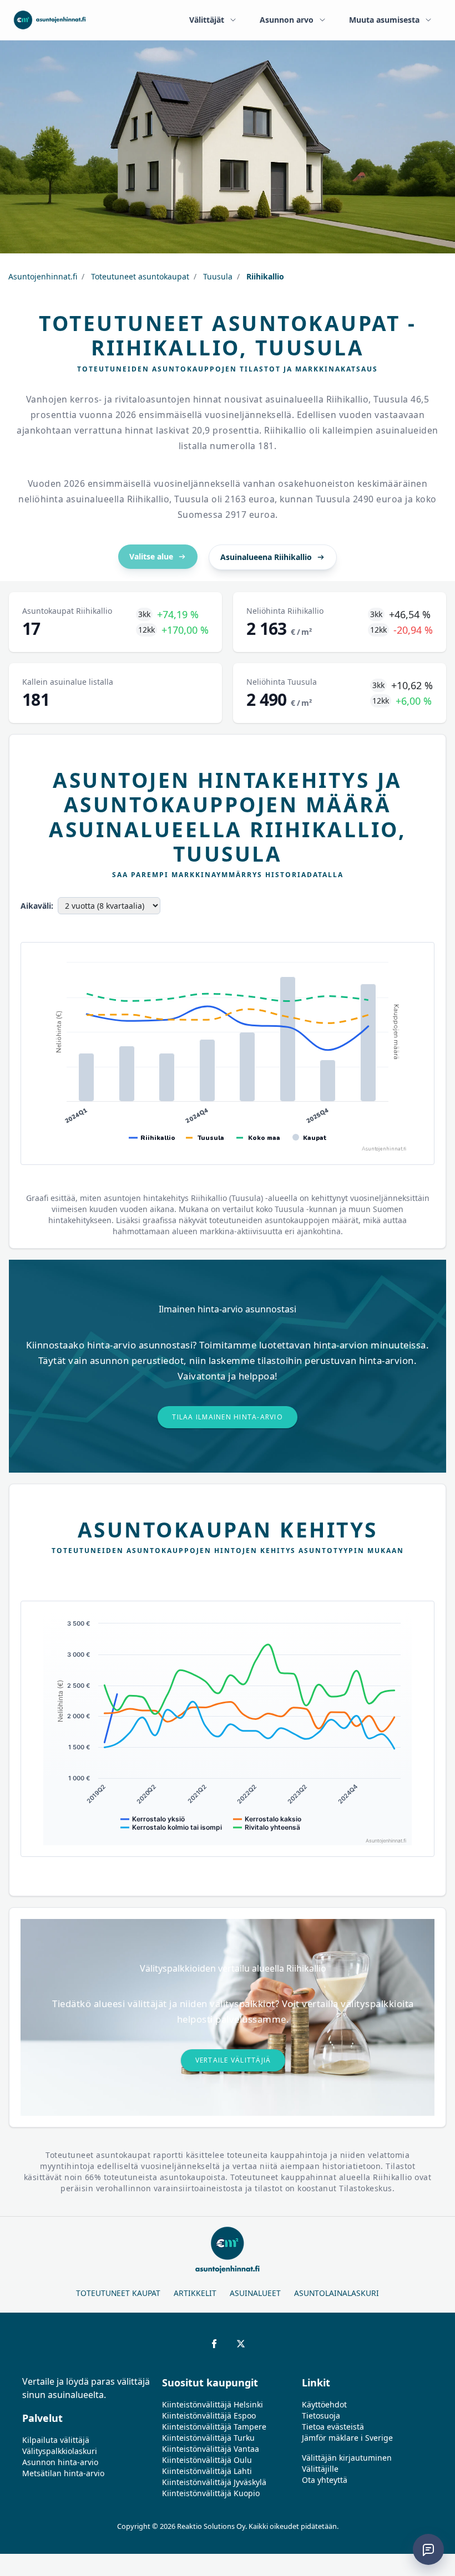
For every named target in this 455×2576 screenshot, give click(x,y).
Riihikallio (264, 276)
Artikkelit (195, 2293)
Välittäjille (320, 2469)
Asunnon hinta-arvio (60, 2462)
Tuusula (217, 276)
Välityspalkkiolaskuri (60, 2451)
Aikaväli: (37, 906)
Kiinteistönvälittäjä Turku (208, 2438)
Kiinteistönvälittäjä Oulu (207, 2460)
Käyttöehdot (324, 2404)
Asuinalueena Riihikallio (266, 557)
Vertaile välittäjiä (233, 2060)
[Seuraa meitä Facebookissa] (214, 2344)
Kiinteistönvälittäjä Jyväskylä (214, 2482)
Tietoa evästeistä (333, 2427)
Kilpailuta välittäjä (56, 2440)
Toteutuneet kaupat (118, 2293)
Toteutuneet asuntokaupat (139, 276)
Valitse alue (151, 556)
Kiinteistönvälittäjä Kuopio (211, 2493)
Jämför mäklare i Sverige (347, 2438)
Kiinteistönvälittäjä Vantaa (211, 2449)
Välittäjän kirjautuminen (347, 2458)
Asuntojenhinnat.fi (43, 276)
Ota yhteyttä (325, 2480)
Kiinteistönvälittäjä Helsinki (213, 2404)
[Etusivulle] (50, 20)
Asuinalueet (255, 2293)
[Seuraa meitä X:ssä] (241, 2344)
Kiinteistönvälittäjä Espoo (209, 2415)
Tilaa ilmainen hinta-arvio (228, 1417)
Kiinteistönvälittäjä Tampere (214, 2427)
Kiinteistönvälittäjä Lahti (207, 2471)
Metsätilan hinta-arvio (63, 2473)
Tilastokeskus (366, 2188)
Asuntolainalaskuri (337, 2293)
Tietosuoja (321, 2415)
